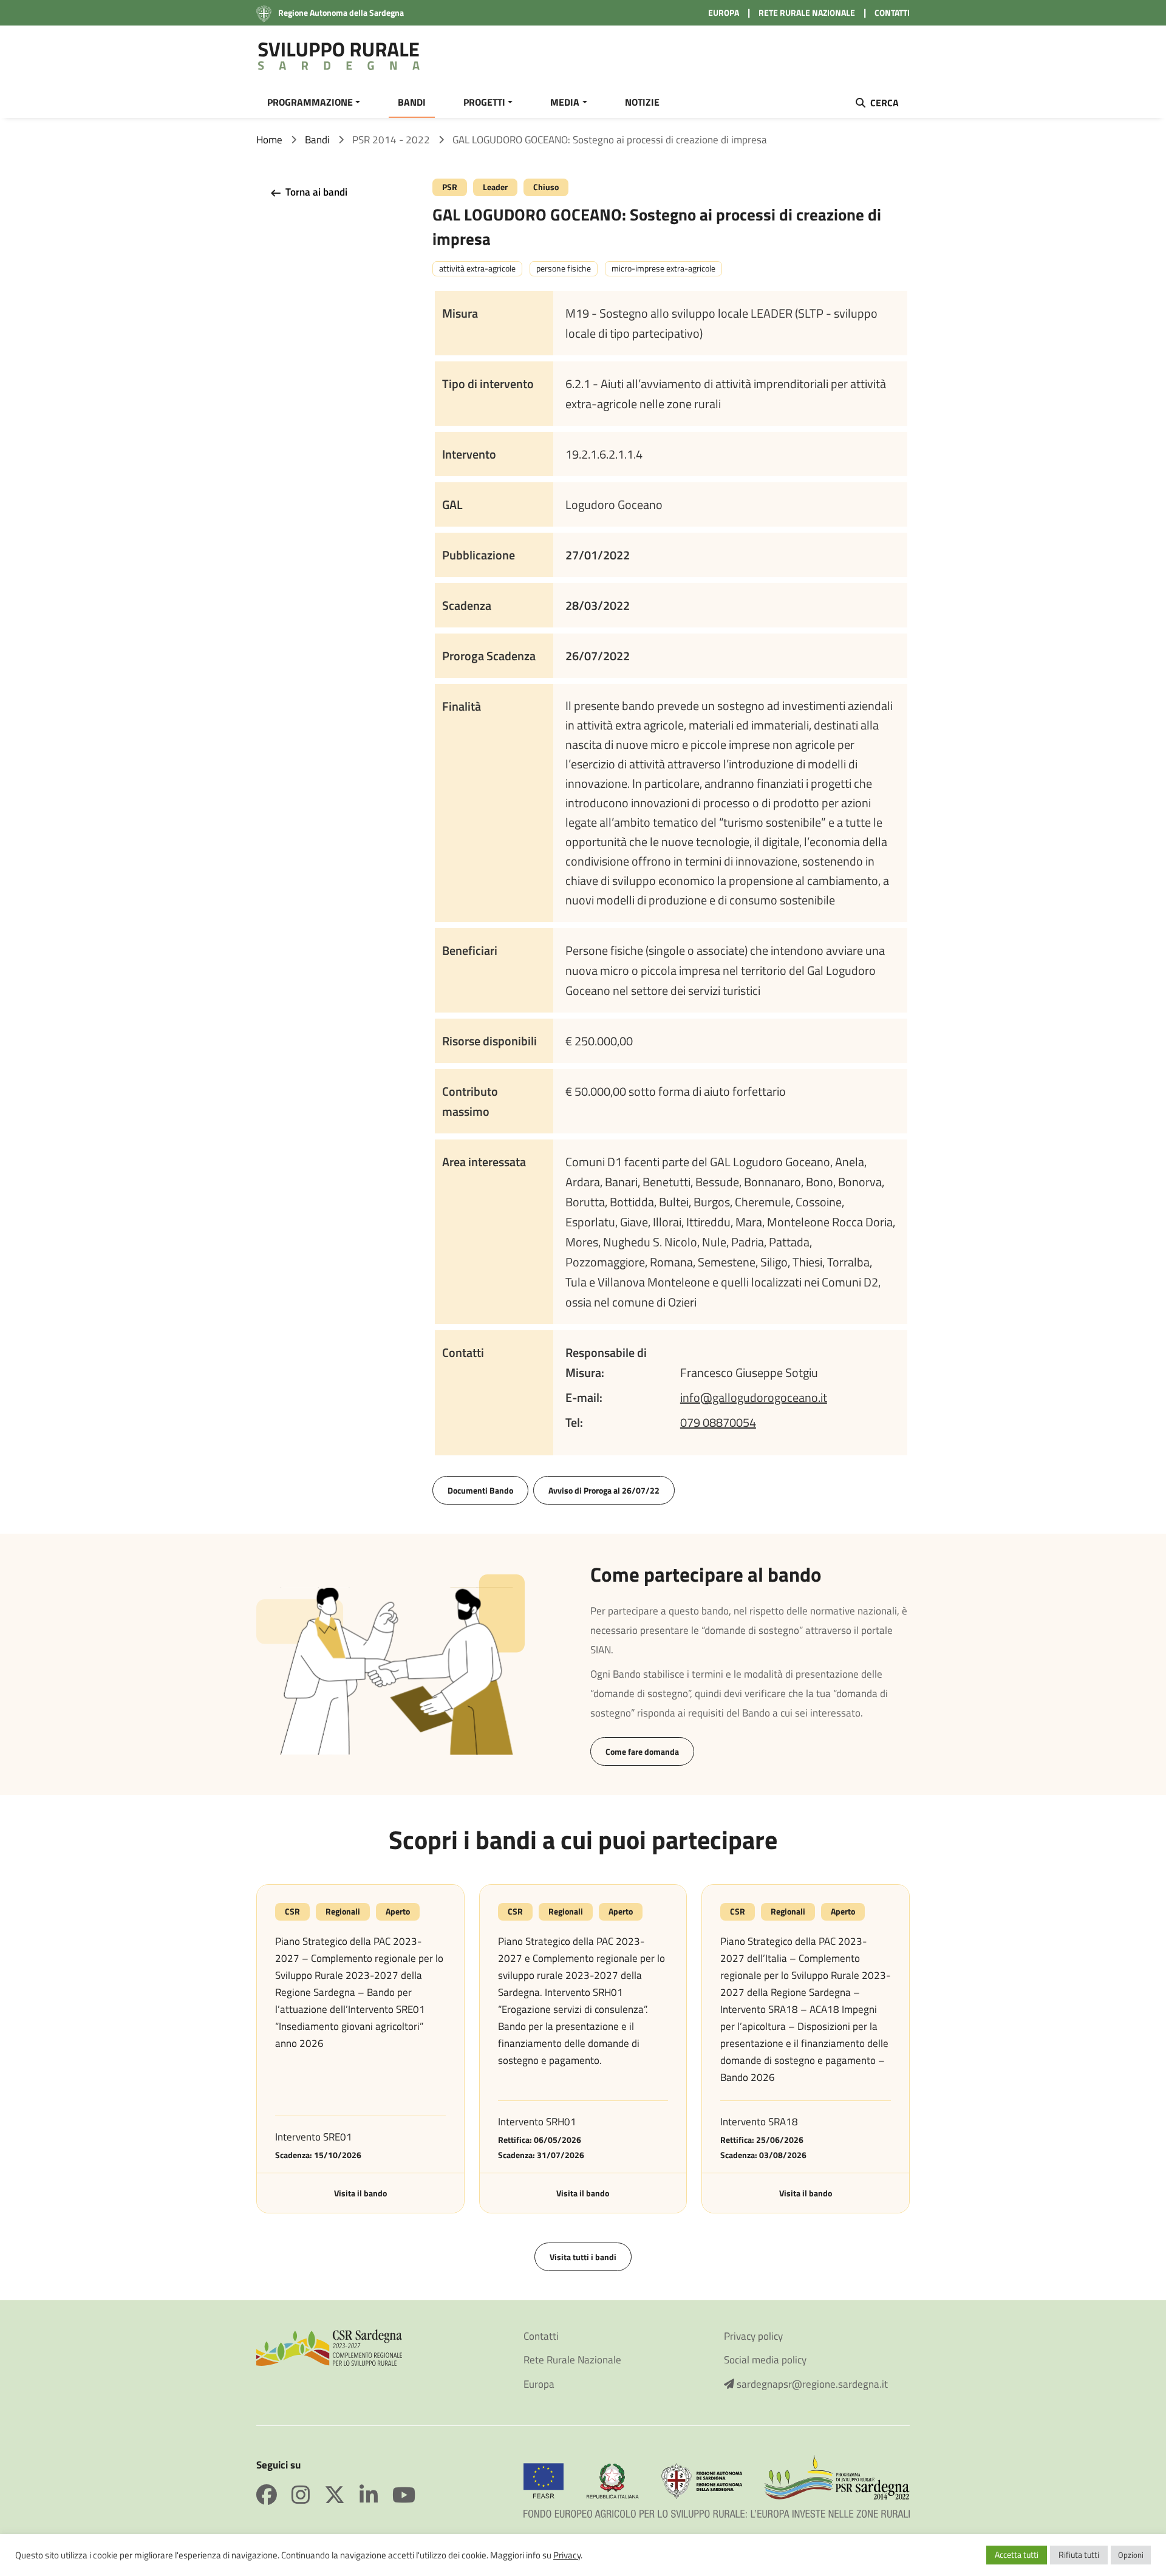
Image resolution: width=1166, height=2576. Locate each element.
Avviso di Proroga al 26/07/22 (604, 1490)
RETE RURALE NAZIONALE (807, 12)
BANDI (412, 102)
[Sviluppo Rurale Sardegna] (339, 56)
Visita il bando (360, 2193)
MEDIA (565, 102)
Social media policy (765, 2360)
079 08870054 (718, 1422)
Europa (539, 2384)
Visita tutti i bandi (583, 2257)
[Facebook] (274, 2495)
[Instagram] (308, 2495)
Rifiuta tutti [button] (1079, 2554)
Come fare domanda (642, 1751)
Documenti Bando (480, 1490)
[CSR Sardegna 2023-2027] (329, 2346)
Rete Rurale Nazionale (572, 2360)
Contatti (541, 2336)
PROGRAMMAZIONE (310, 102)
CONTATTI (892, 12)
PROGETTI (484, 102)
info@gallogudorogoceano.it (754, 1397)
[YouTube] (404, 2495)
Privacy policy (753, 2336)
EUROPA (724, 12)
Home (269, 140)
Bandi (317, 140)
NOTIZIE (642, 102)
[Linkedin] (376, 2495)
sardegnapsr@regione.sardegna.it (811, 2384)
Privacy (567, 2555)
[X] (342, 2495)
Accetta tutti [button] (1017, 2554)
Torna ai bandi (315, 192)
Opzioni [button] (1131, 2555)
